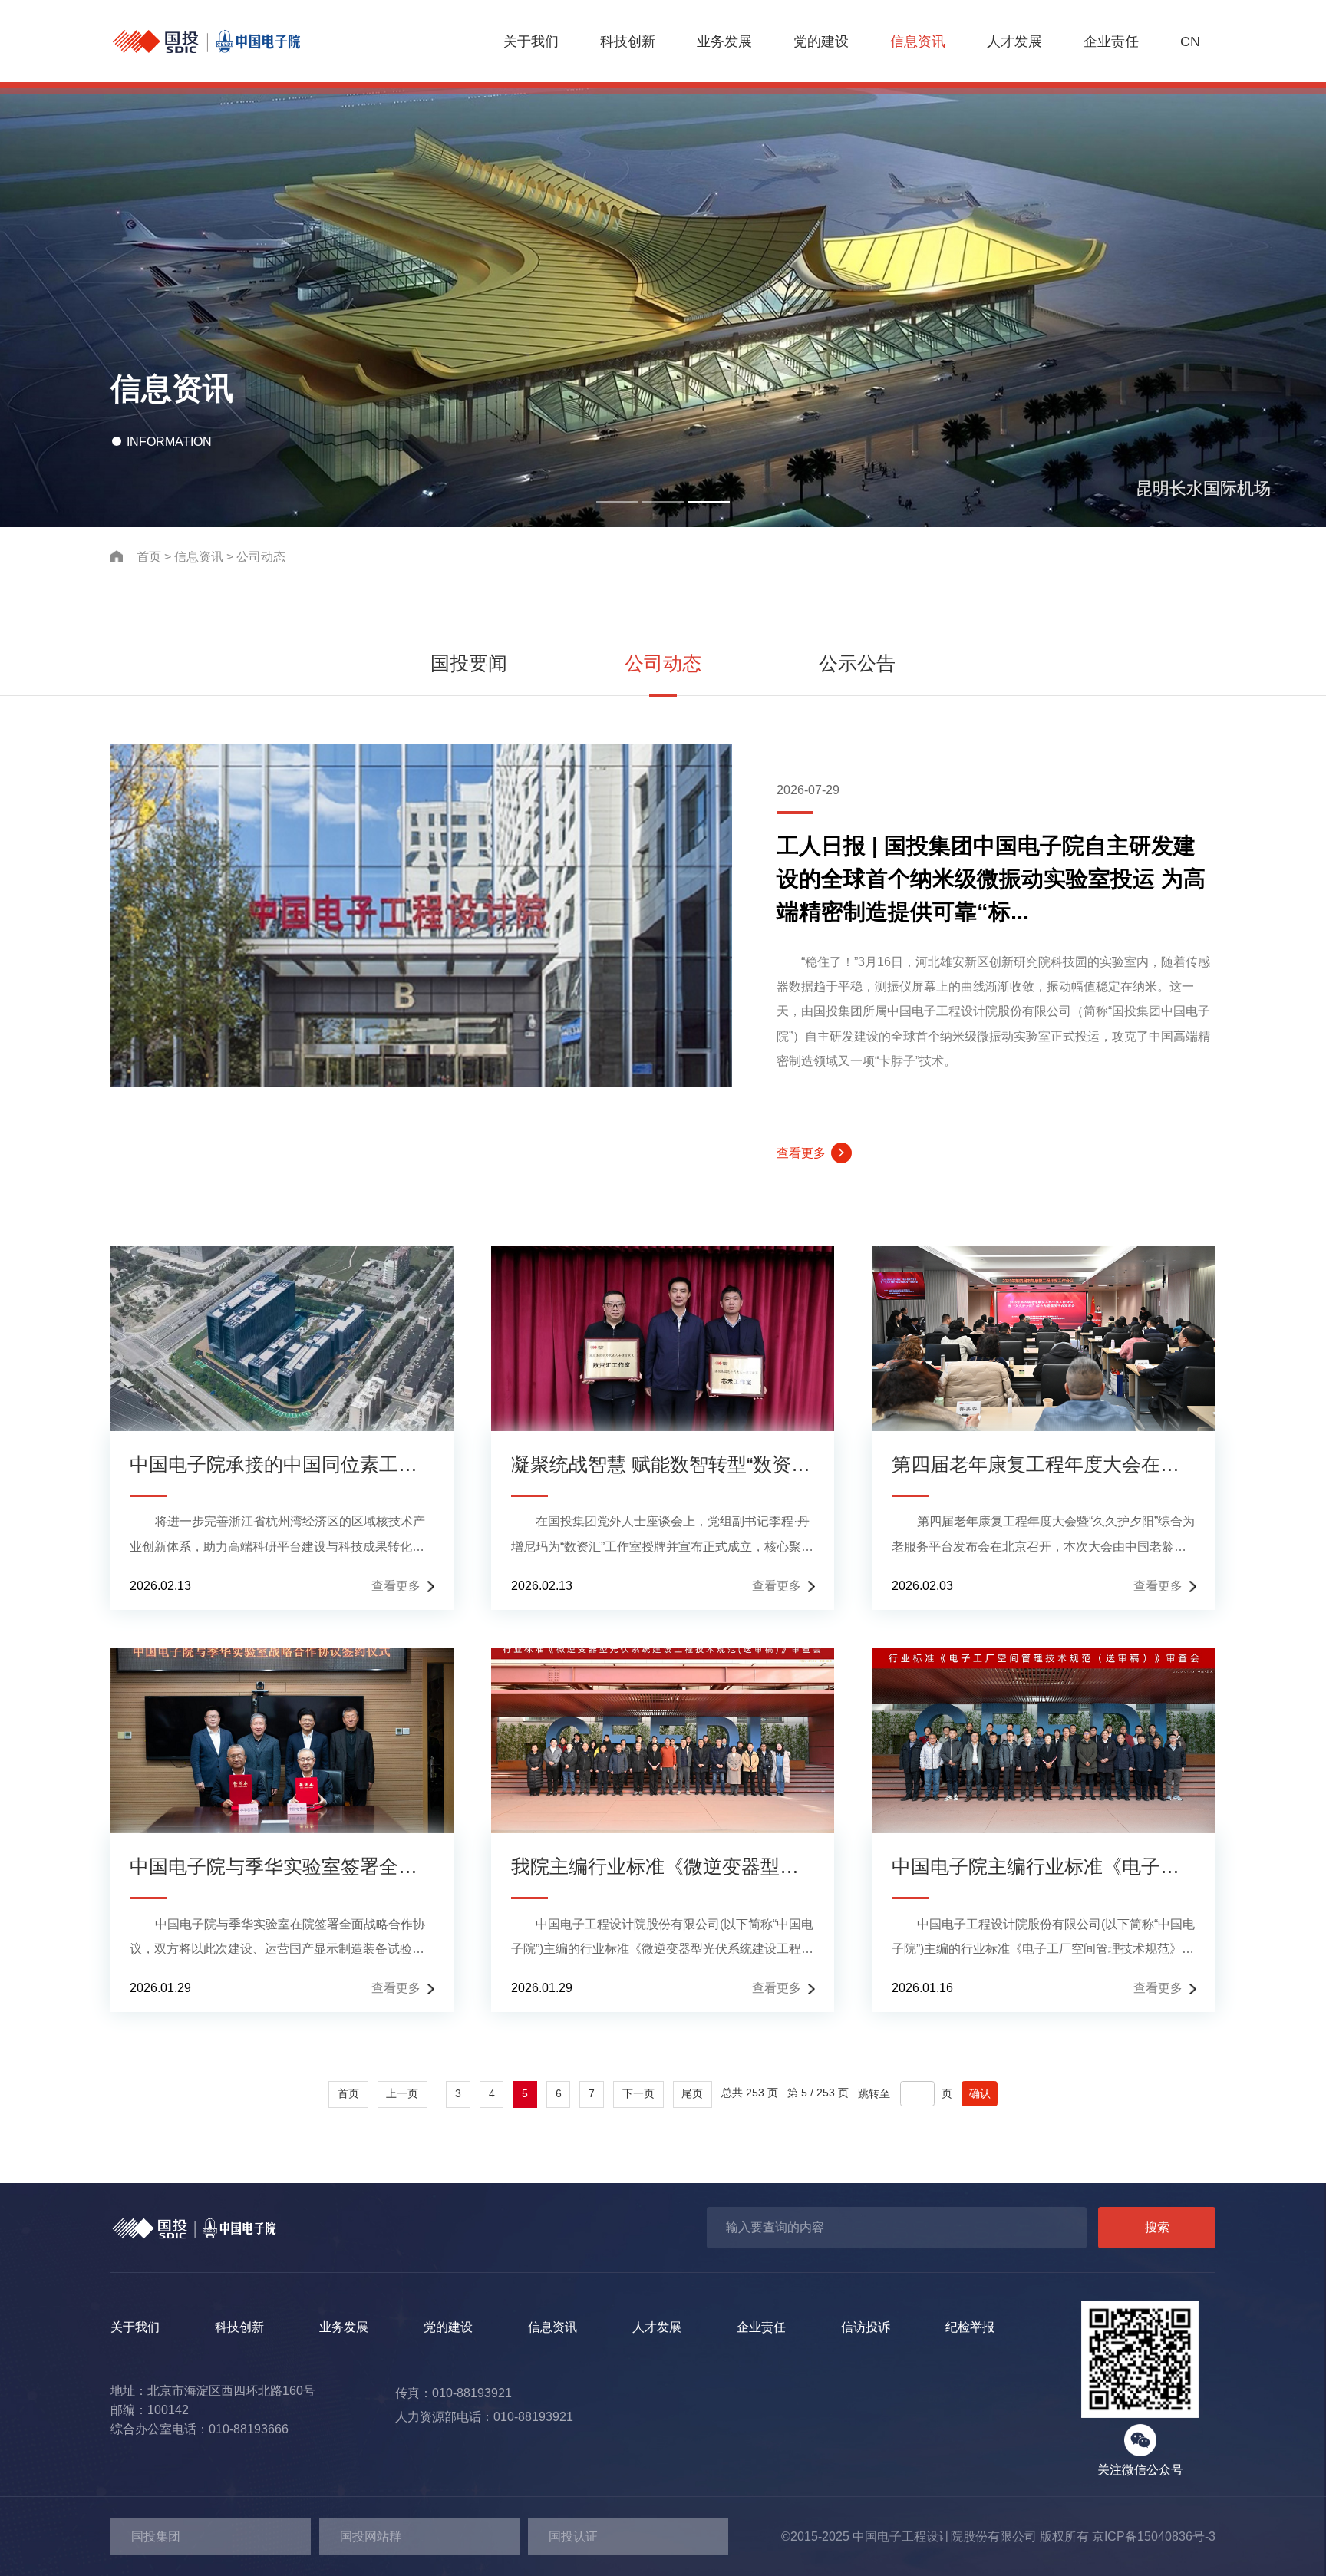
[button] (617, 502)
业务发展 (724, 41)
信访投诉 (866, 2327)
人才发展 (1014, 41)
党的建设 (821, 41)
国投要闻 (469, 663)
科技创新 (628, 41)
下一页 (638, 2094)
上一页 (402, 2094)
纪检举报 (970, 2327)
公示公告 (857, 663)
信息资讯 (918, 41)
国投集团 (156, 2536)
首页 (149, 556)
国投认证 (573, 2536)
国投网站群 (371, 2536)
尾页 (692, 2094)
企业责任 (1111, 41)
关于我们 (531, 41)
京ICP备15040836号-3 (1154, 2536)
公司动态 (261, 556)
